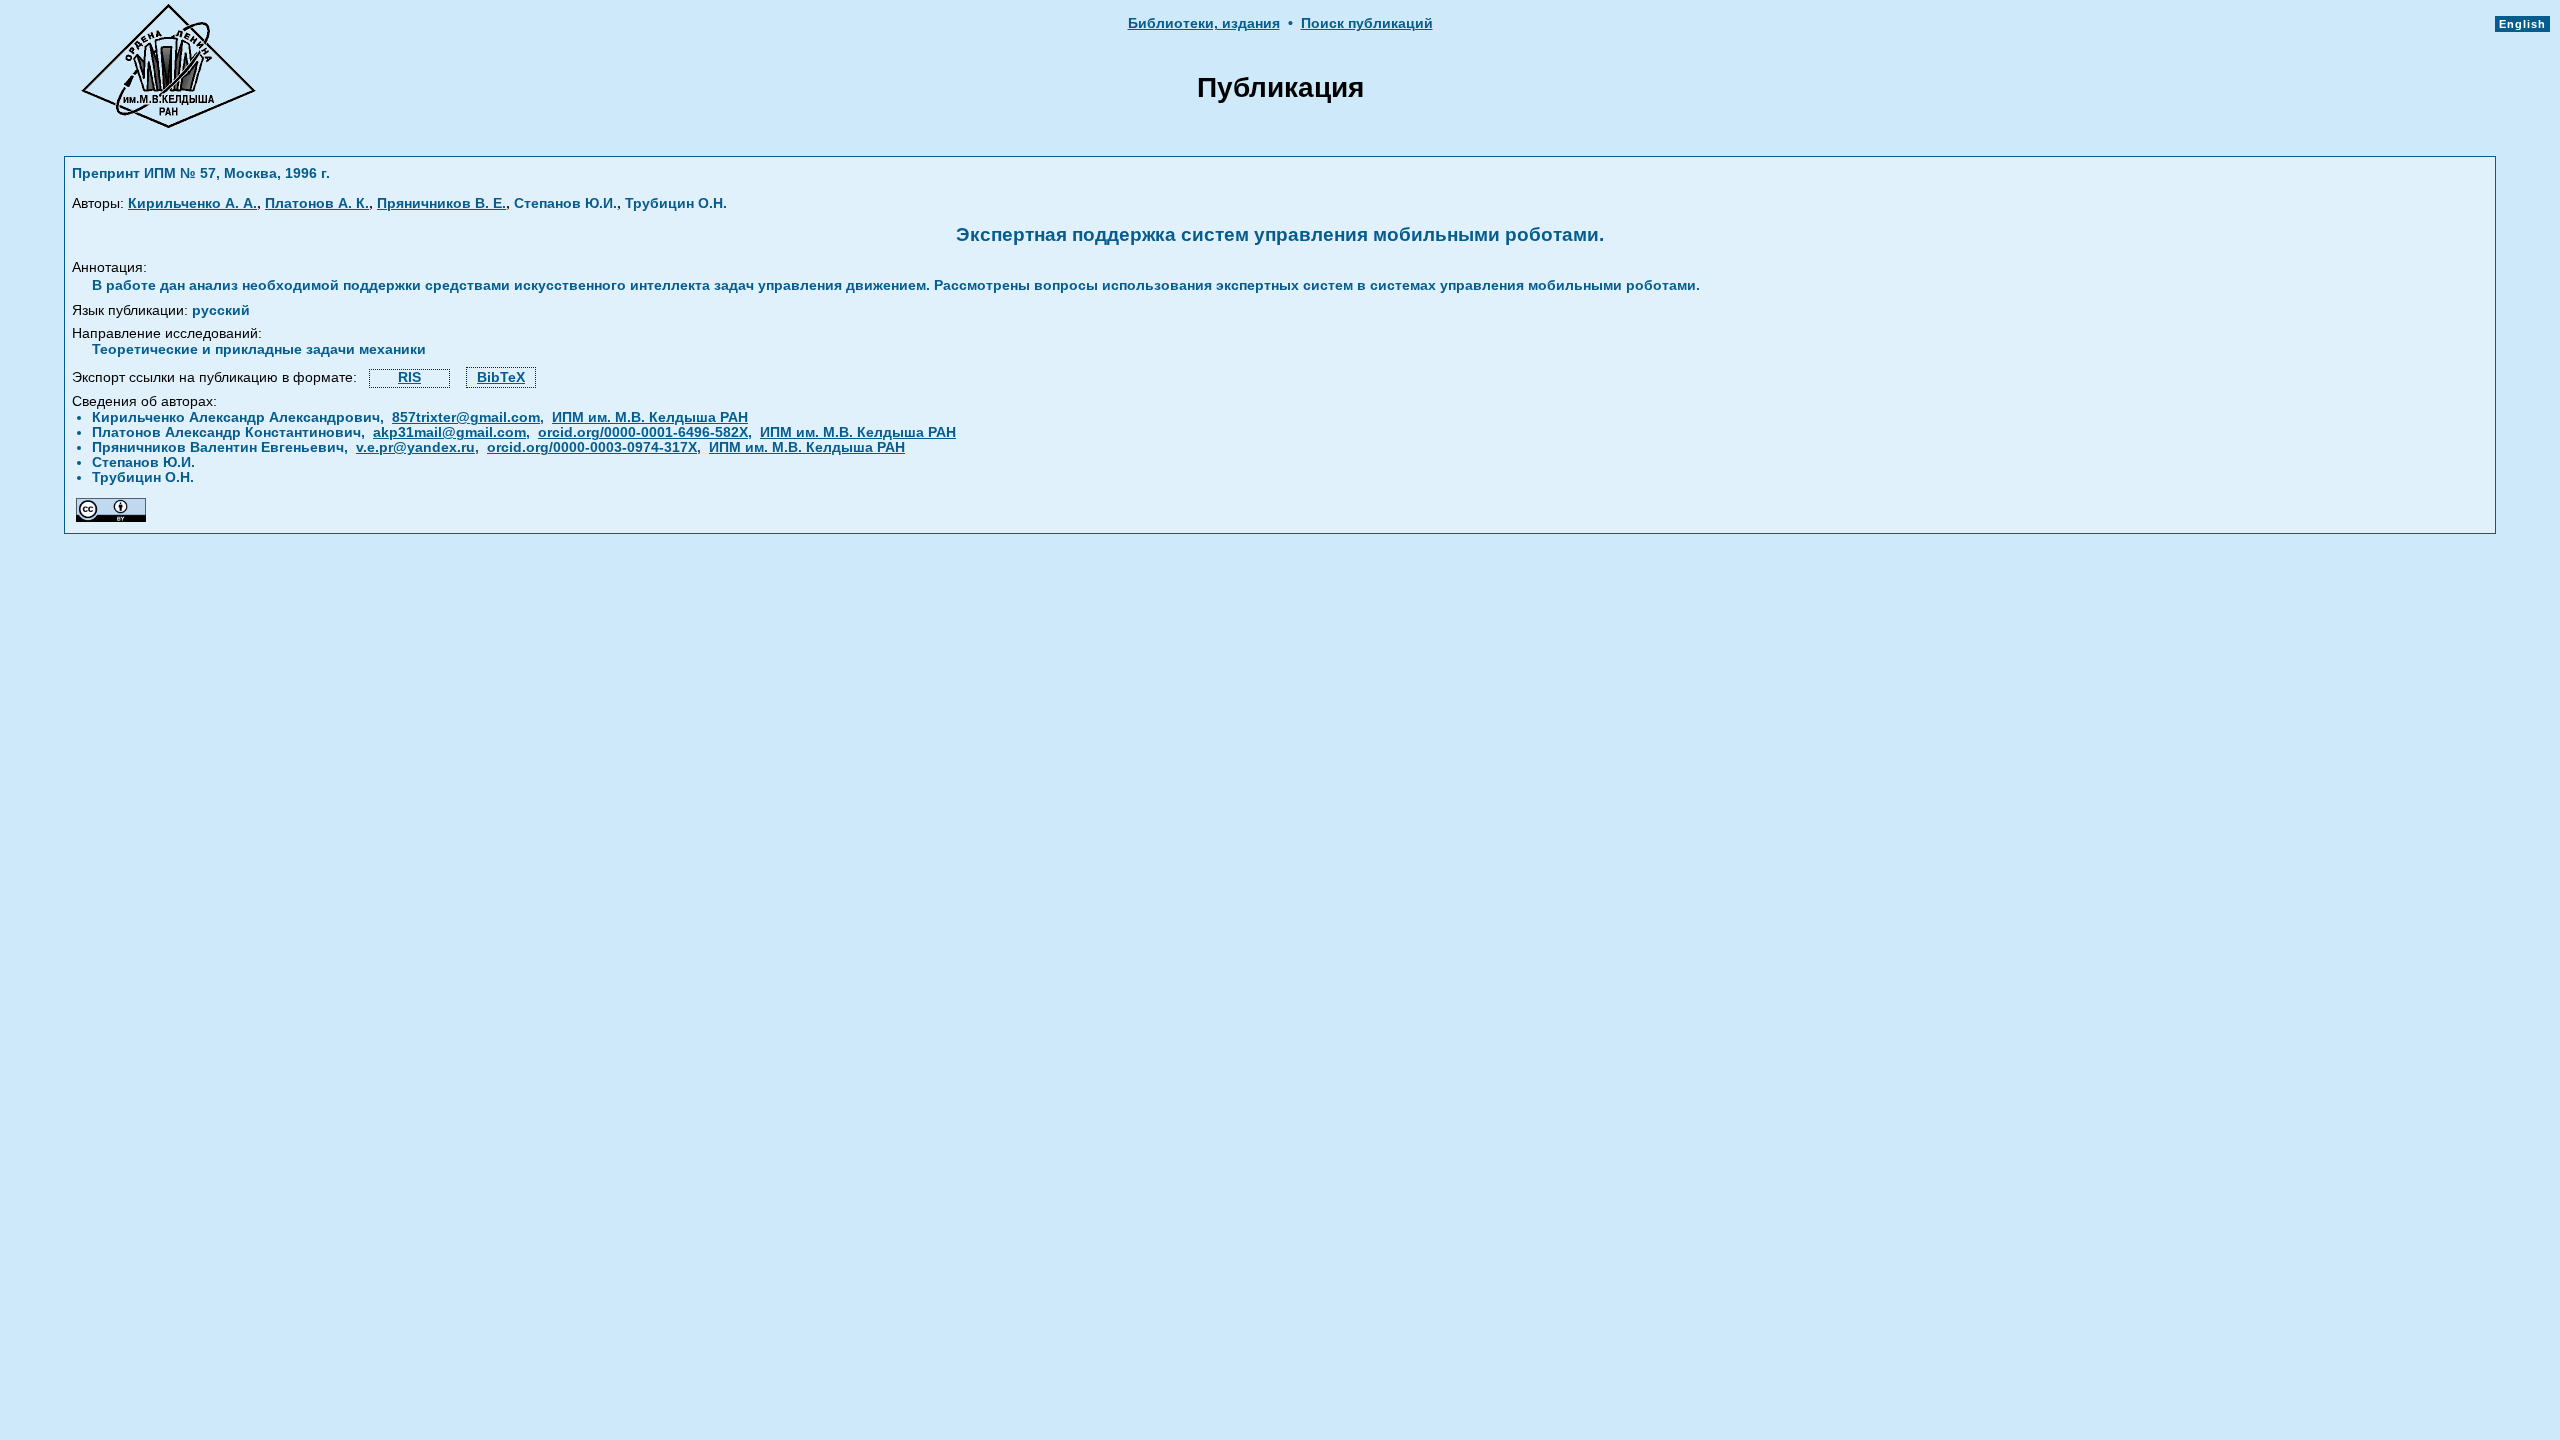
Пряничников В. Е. (441, 203)
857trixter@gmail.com (466, 417)
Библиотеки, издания (1204, 23)
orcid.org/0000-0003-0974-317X (592, 447)
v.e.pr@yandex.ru (415, 447)
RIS (409, 377)
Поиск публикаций (1367, 23)
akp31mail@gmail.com (449, 432)
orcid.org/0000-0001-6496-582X (643, 432)
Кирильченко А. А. (192, 203)
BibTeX (501, 377)
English (2522, 24)
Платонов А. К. (317, 203)
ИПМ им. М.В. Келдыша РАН (650, 417)
